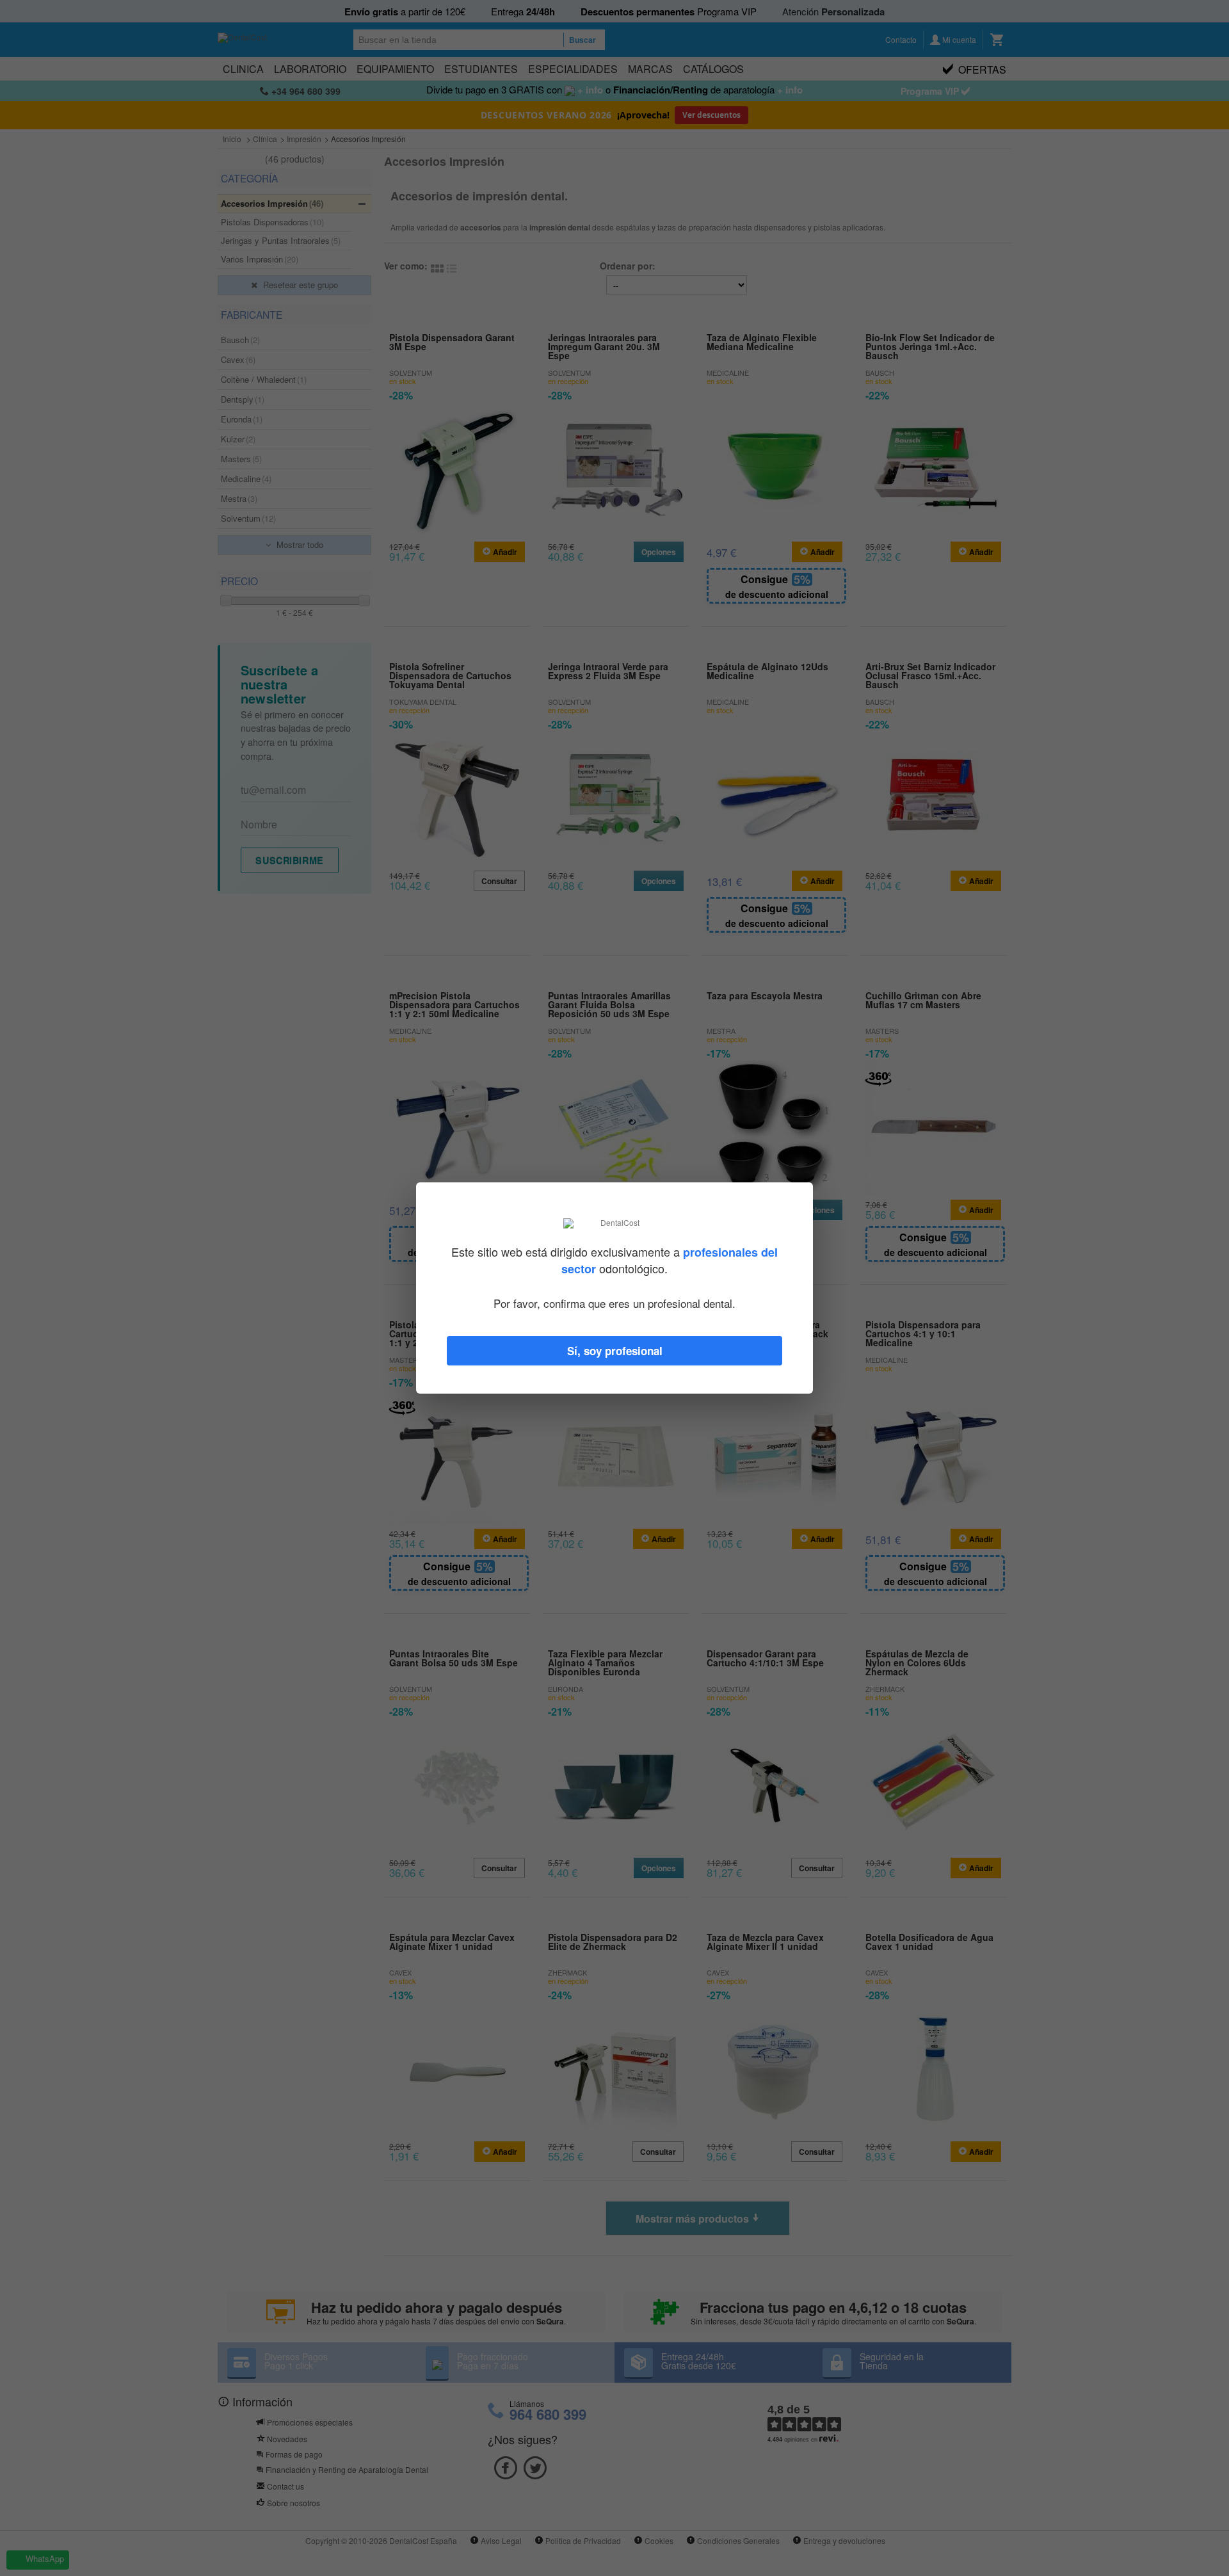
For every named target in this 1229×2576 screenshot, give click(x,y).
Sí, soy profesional (615, 1351)
